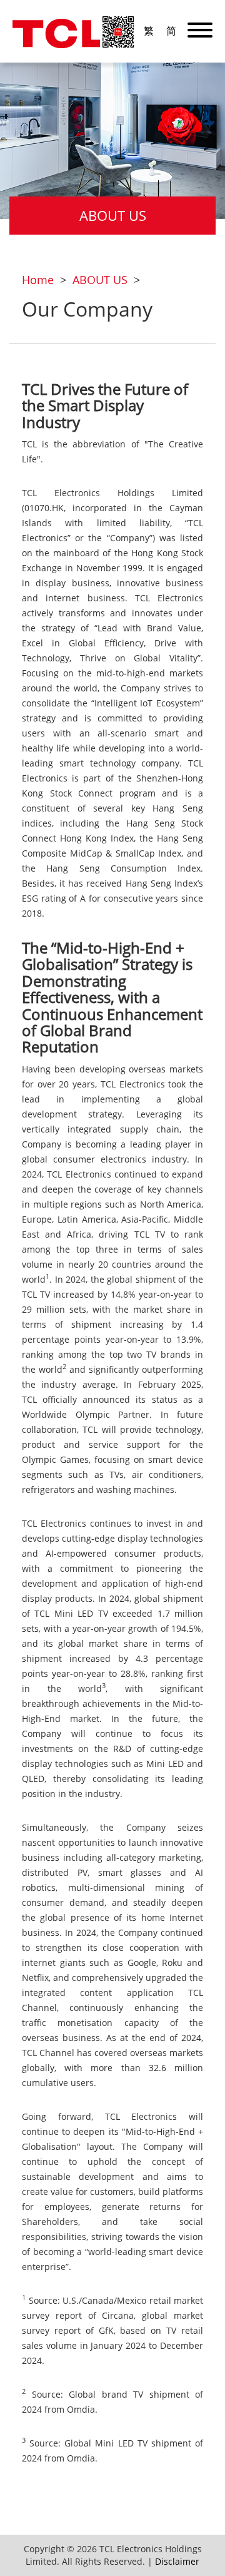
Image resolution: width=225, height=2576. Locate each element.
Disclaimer (177, 2561)
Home (38, 280)
